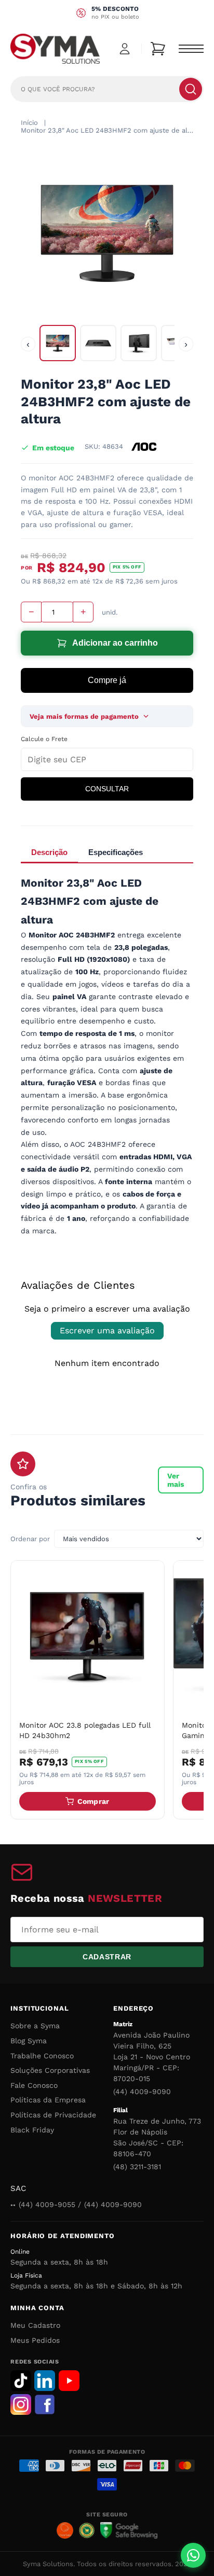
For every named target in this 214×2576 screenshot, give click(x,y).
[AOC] (144, 447)
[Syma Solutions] (55, 49)
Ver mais (176, 1480)
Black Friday (32, 2130)
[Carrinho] (158, 49)
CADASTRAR (107, 1957)
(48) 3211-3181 (137, 2167)
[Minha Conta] (125, 49)
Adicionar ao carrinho (115, 643)
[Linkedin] (45, 2381)
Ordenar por (30, 1539)
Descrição (49, 852)
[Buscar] (191, 89)
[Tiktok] (21, 2381)
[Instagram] (21, 2404)
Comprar (93, 1801)
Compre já (107, 680)
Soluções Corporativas (50, 2070)
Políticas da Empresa (48, 2100)
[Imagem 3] (139, 343)
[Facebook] (45, 2404)
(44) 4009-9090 (142, 2091)
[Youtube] (69, 2381)
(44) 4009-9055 (47, 2204)
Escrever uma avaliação (107, 1330)
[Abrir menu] (191, 49)
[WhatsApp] (193, 2555)
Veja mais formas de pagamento (84, 716)
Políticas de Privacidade (53, 2115)
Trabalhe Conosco (42, 2056)
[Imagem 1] (58, 343)
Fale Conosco (34, 2085)
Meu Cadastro (35, 2325)
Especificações (116, 852)
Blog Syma (29, 2041)
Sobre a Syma (35, 2026)
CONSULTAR (107, 789)
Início (29, 123)
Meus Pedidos (35, 2340)
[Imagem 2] (98, 343)
